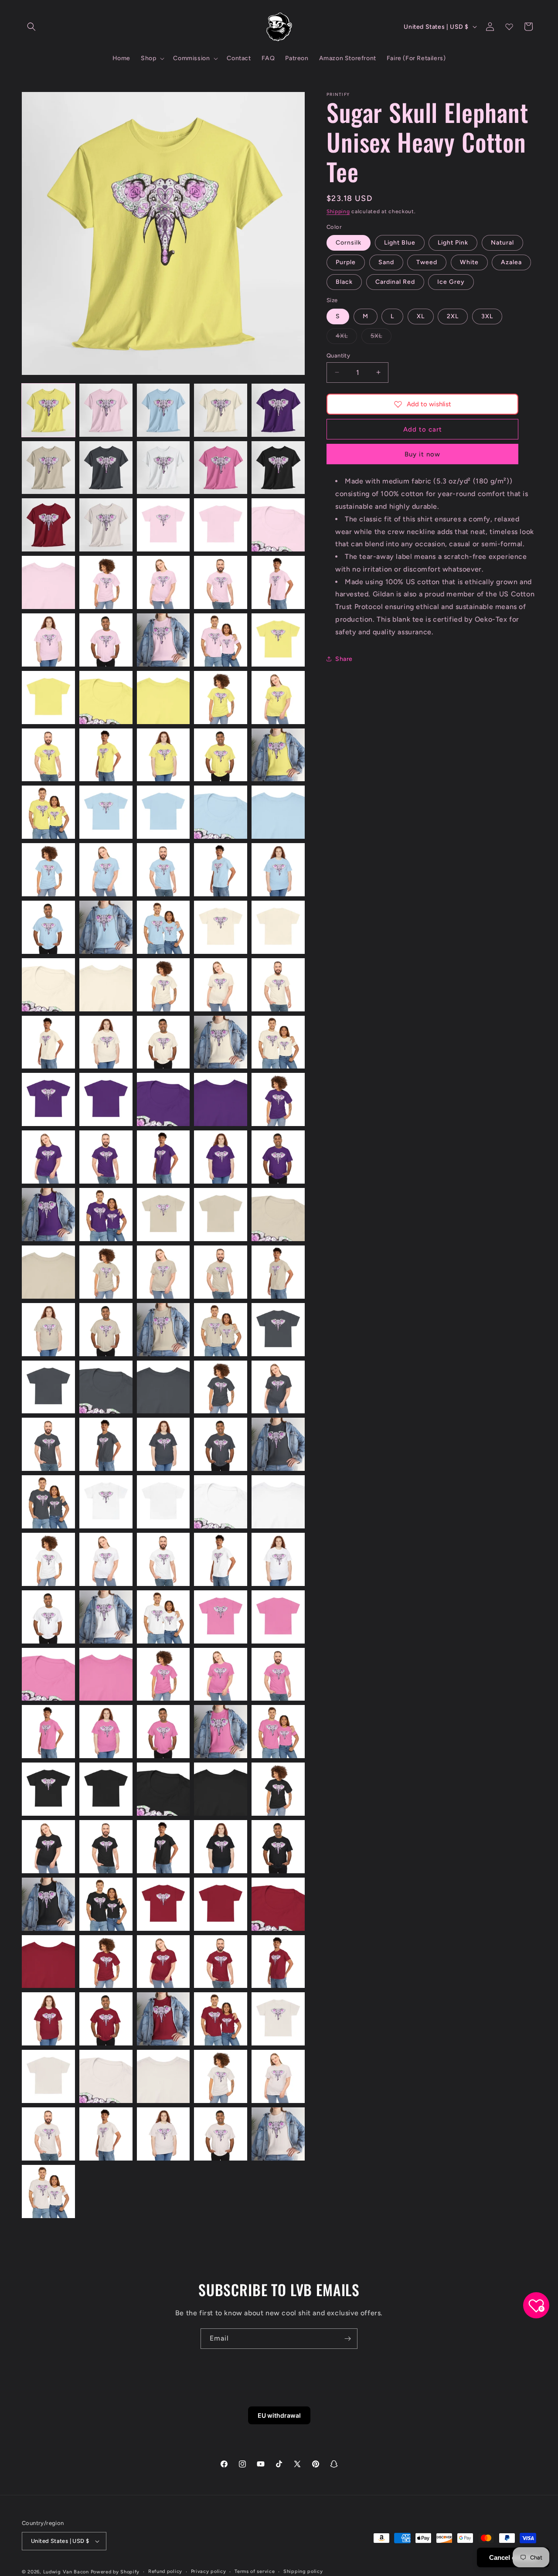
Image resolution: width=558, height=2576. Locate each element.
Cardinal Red (395, 282)
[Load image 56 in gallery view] (48, 1042)
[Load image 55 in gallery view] (278, 985)
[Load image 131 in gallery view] (48, 1904)
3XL (487, 316)
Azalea (511, 262)
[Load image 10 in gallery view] (278, 468)
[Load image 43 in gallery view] (163, 870)
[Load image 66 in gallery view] (48, 1157)
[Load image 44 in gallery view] (221, 870)
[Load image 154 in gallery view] (221, 2134)
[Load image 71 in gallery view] (48, 1215)
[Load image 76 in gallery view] (48, 1272)
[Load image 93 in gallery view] (163, 1444)
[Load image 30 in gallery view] (278, 698)
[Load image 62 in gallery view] (106, 1099)
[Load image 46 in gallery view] (48, 927)
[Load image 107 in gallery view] (106, 1617)
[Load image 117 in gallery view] (106, 1732)
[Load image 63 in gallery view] (163, 1099)
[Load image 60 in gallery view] (278, 1042)
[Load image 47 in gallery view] (106, 927)
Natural (502, 243)
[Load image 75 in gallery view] (278, 1215)
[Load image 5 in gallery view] (278, 410)
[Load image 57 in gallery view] (106, 1042)
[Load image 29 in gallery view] (221, 698)
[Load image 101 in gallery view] (48, 1559)
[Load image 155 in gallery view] (278, 2134)
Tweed (427, 262)
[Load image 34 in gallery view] (221, 755)
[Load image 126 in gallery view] (48, 1847)
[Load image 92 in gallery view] (106, 1444)
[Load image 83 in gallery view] (163, 1330)
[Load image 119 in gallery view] (221, 1732)
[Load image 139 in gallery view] (221, 1962)
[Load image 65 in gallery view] (278, 1099)
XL (421, 316)
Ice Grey (451, 282)
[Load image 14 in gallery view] (221, 525)
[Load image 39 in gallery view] (221, 812)
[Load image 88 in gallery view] (163, 1387)
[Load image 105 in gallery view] (278, 1559)
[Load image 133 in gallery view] (163, 1904)
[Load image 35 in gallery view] (278, 755)
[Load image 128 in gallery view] (163, 1847)
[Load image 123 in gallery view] (163, 1789)
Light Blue (400, 243)
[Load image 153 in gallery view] (163, 2134)
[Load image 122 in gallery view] (106, 1789)
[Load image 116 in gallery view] (48, 1732)
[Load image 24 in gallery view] (221, 640)
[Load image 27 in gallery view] (106, 698)
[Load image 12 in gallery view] (106, 525)
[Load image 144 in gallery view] (221, 2019)
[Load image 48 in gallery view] (163, 927)
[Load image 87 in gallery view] (106, 1387)
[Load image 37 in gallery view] (106, 812)
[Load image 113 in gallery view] (163, 1674)
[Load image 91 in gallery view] (48, 1444)
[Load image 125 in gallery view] (278, 1789)
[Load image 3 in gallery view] (163, 410)
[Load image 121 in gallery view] (48, 1789)
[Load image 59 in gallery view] (221, 1042)
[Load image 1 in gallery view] (48, 410)
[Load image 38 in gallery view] (163, 812)
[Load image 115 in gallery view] (278, 1674)
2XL (453, 316)
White (469, 262)
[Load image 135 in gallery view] (278, 1904)
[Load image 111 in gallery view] (48, 1674)
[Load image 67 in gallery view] (106, 1157)
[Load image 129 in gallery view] (221, 1847)
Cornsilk (349, 243)
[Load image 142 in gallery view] (106, 2019)
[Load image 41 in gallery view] (48, 870)
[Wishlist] (509, 27)
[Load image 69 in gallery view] (221, 1157)
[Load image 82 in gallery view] (106, 1330)
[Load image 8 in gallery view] (163, 468)
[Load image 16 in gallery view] (48, 582)
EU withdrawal (279, 2415)
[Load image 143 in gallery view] (163, 2019)
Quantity (338, 355)
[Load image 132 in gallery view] (106, 1904)
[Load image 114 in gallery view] (221, 1674)
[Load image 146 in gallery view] (48, 2076)
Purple (346, 262)
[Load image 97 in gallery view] (106, 1502)
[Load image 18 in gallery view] (163, 582)
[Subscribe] (347, 2339)
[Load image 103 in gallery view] (163, 1559)
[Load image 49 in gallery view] (221, 927)
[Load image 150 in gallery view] (278, 2076)
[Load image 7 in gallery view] (106, 468)
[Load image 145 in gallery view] (278, 2019)
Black (344, 282)
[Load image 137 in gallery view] (106, 1962)
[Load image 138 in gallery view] (163, 1962)
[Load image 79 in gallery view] (221, 1272)
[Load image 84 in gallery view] (221, 1330)
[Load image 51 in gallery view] (48, 985)
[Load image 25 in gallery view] (278, 640)
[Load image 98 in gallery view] (163, 1502)
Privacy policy (209, 2571)
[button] (31, 27)
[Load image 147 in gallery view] (106, 2076)
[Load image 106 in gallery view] (48, 1617)
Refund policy (165, 2571)
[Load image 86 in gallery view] (48, 1387)
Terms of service (255, 2571)
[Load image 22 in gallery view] (106, 640)
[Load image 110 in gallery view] (278, 1617)
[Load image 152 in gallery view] (106, 2134)
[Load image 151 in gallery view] (48, 2134)
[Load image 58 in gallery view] (163, 1042)
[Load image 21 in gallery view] (48, 640)
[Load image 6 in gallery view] (48, 468)
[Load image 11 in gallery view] (48, 525)
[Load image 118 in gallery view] (163, 1732)
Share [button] (344, 658)
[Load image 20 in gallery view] (278, 582)
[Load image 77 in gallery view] (106, 1272)
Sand (386, 262)
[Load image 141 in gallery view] (48, 2019)
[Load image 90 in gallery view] (278, 1387)
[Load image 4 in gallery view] (221, 410)
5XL (381, 337)
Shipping (338, 211)
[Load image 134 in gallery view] (221, 1904)
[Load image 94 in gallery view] (221, 1444)
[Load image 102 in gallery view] (106, 1559)
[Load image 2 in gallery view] (106, 410)
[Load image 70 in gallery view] (278, 1157)
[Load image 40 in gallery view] (278, 812)
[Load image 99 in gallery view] (221, 1502)
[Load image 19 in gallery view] (221, 582)
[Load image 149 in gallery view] (221, 2076)
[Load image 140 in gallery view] (278, 1962)
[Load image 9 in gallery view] (221, 468)
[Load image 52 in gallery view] (106, 985)
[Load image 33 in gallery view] (163, 755)
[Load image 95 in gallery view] (278, 1444)
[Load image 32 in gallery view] (106, 755)
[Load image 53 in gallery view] (163, 985)
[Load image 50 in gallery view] (278, 927)
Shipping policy (303, 2571)
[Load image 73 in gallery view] (163, 1215)
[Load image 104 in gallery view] (221, 1559)
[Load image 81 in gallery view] (48, 1330)
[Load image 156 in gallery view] (48, 2191)
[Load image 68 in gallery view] (163, 1157)
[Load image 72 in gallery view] (106, 1215)
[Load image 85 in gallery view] (278, 1330)
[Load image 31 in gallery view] (48, 755)
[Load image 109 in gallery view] (221, 1617)
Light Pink (453, 243)
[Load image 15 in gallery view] (278, 525)
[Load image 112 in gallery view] (106, 1674)
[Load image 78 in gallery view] (163, 1272)
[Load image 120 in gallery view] (278, 1732)
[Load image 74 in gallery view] (221, 1215)
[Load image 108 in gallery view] (163, 1617)
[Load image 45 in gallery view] (278, 870)
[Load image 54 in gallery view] (221, 985)
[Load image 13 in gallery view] (163, 525)
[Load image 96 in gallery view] (48, 1502)
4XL (346, 337)
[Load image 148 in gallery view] (163, 2076)
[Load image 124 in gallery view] (221, 1789)
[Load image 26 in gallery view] (48, 698)
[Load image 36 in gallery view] (48, 812)
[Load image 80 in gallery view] (278, 1272)
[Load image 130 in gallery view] (278, 1847)
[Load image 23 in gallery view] (163, 640)
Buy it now (422, 454)
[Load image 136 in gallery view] (48, 1962)
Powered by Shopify (115, 2572)
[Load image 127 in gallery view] (106, 1847)
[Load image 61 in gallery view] (48, 1099)
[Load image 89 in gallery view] (221, 1387)
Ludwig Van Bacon (66, 2572)
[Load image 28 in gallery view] (163, 698)
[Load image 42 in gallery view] (106, 870)
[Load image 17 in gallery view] (106, 582)
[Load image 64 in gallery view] (221, 1099)
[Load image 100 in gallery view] (278, 1502)
